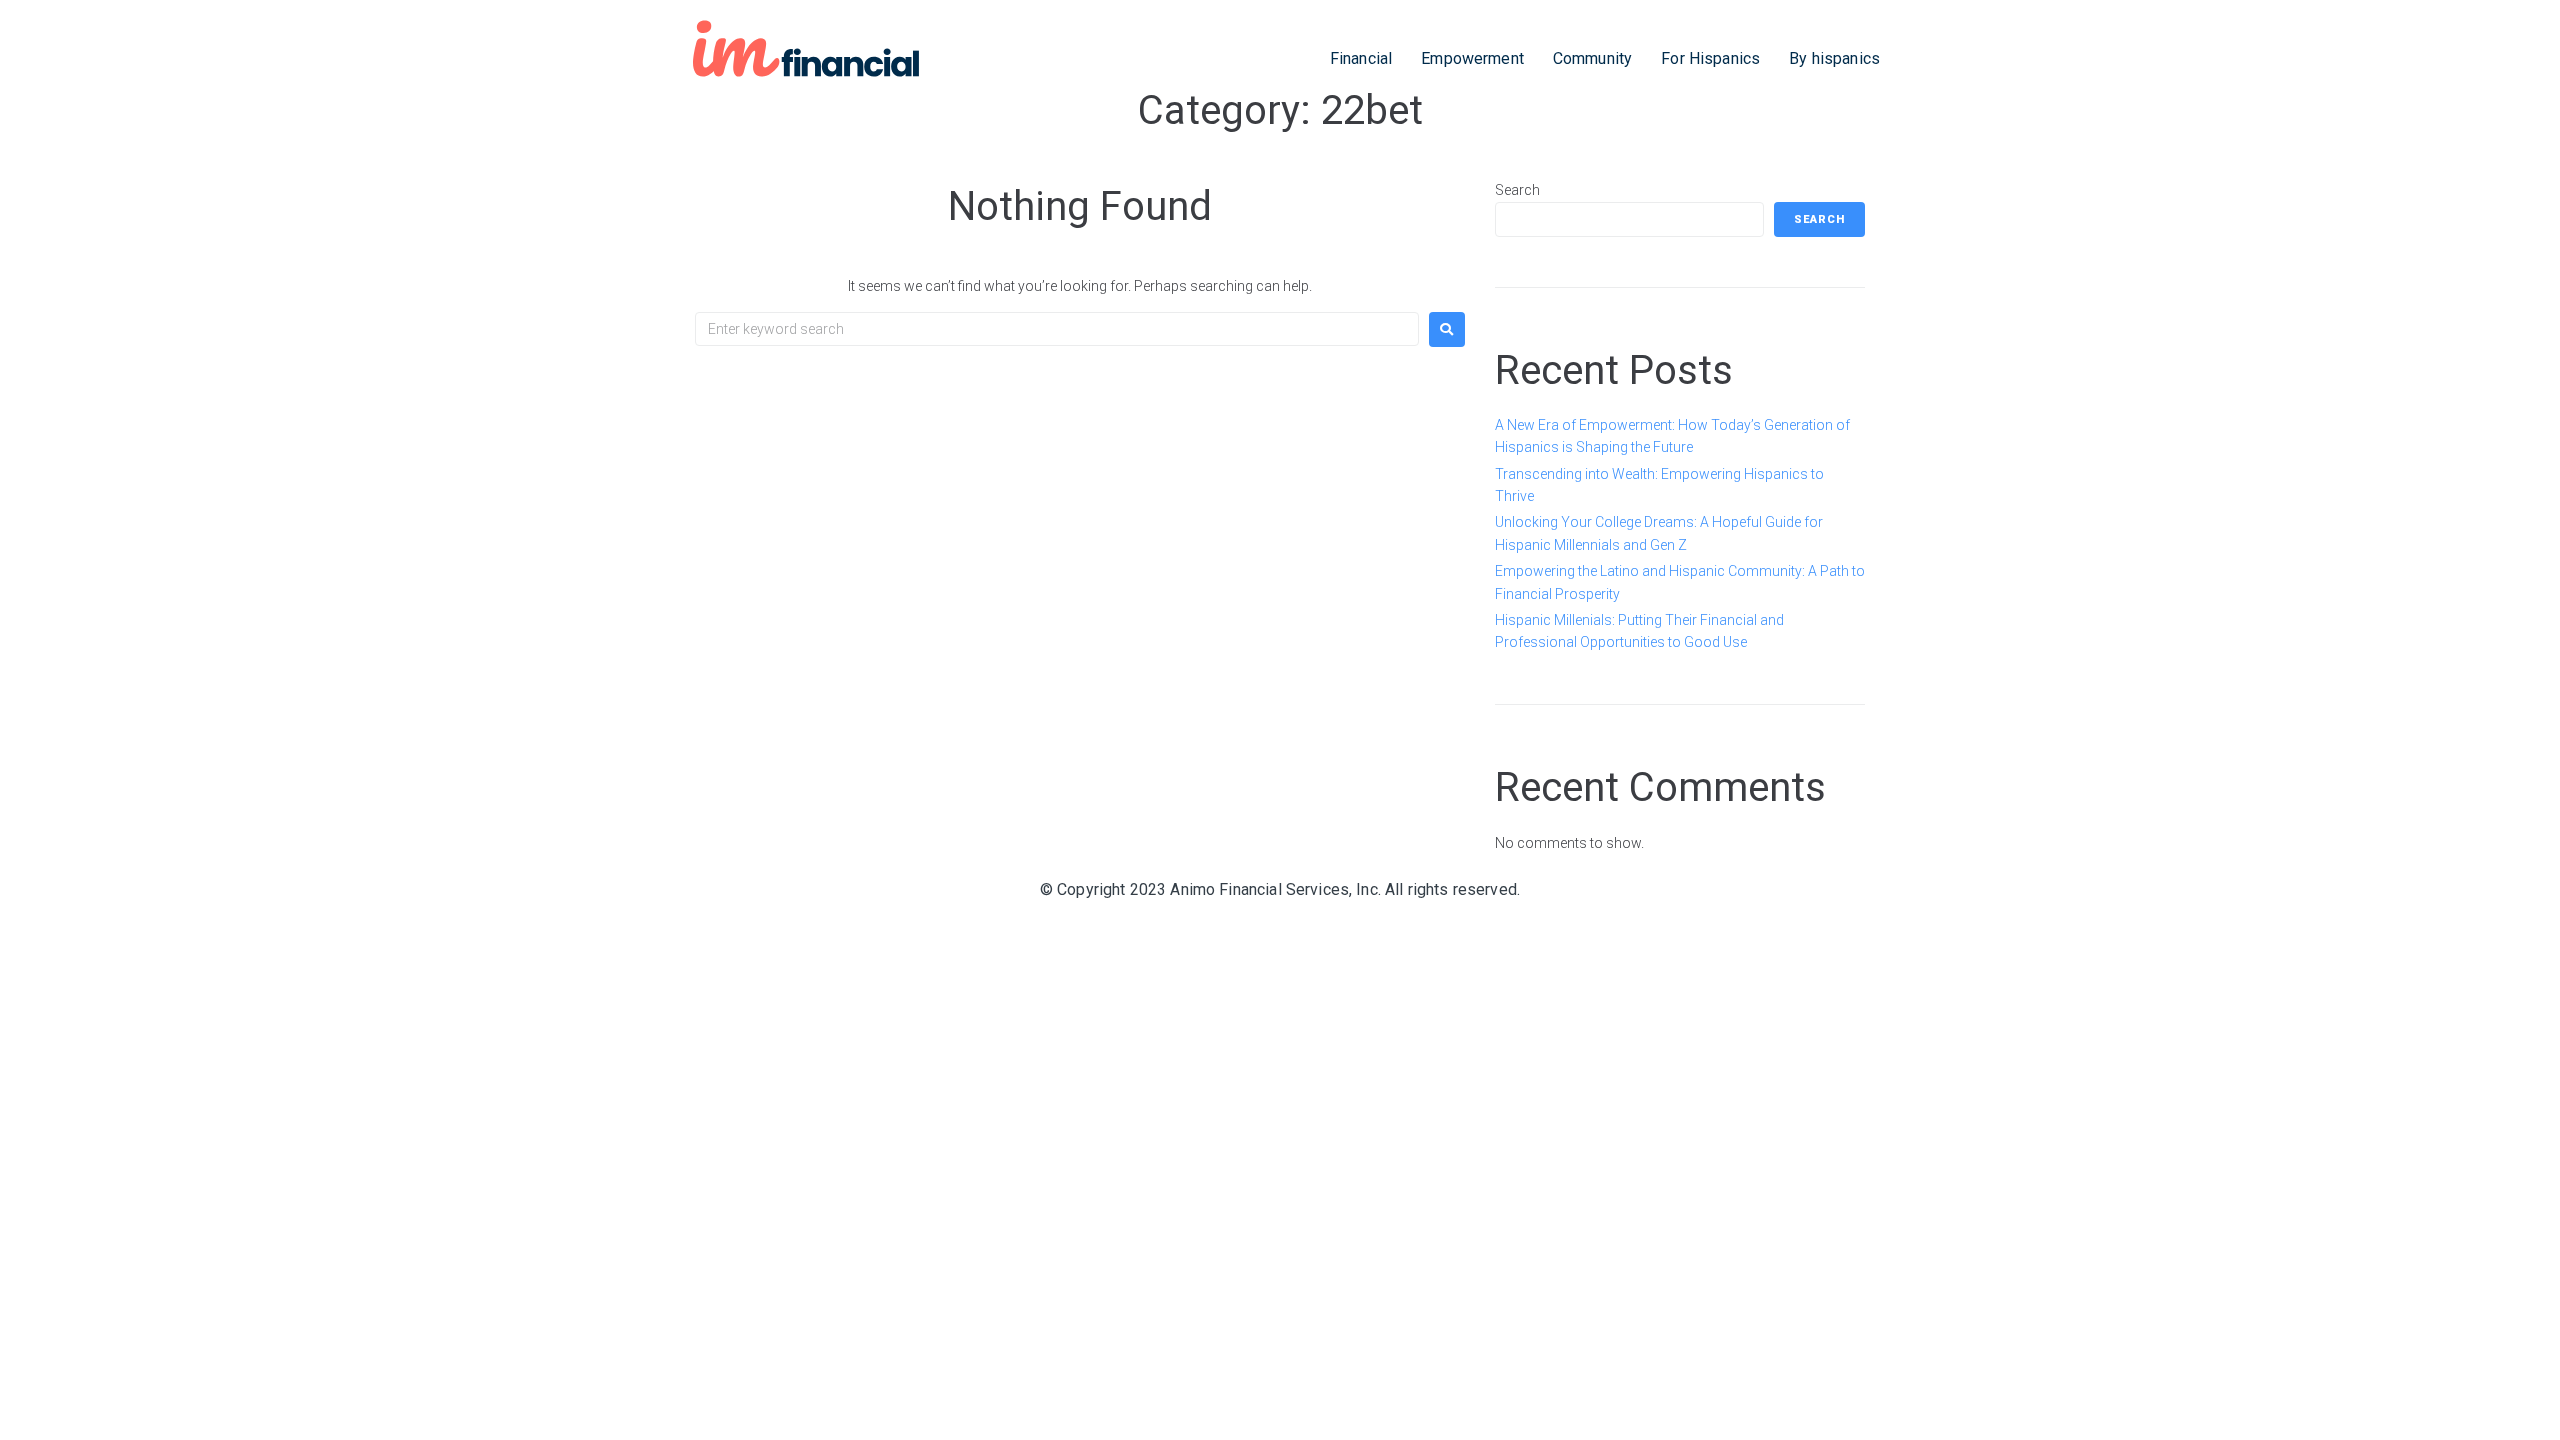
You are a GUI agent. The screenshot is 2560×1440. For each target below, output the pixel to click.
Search (1517, 190)
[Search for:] (1057, 329)
